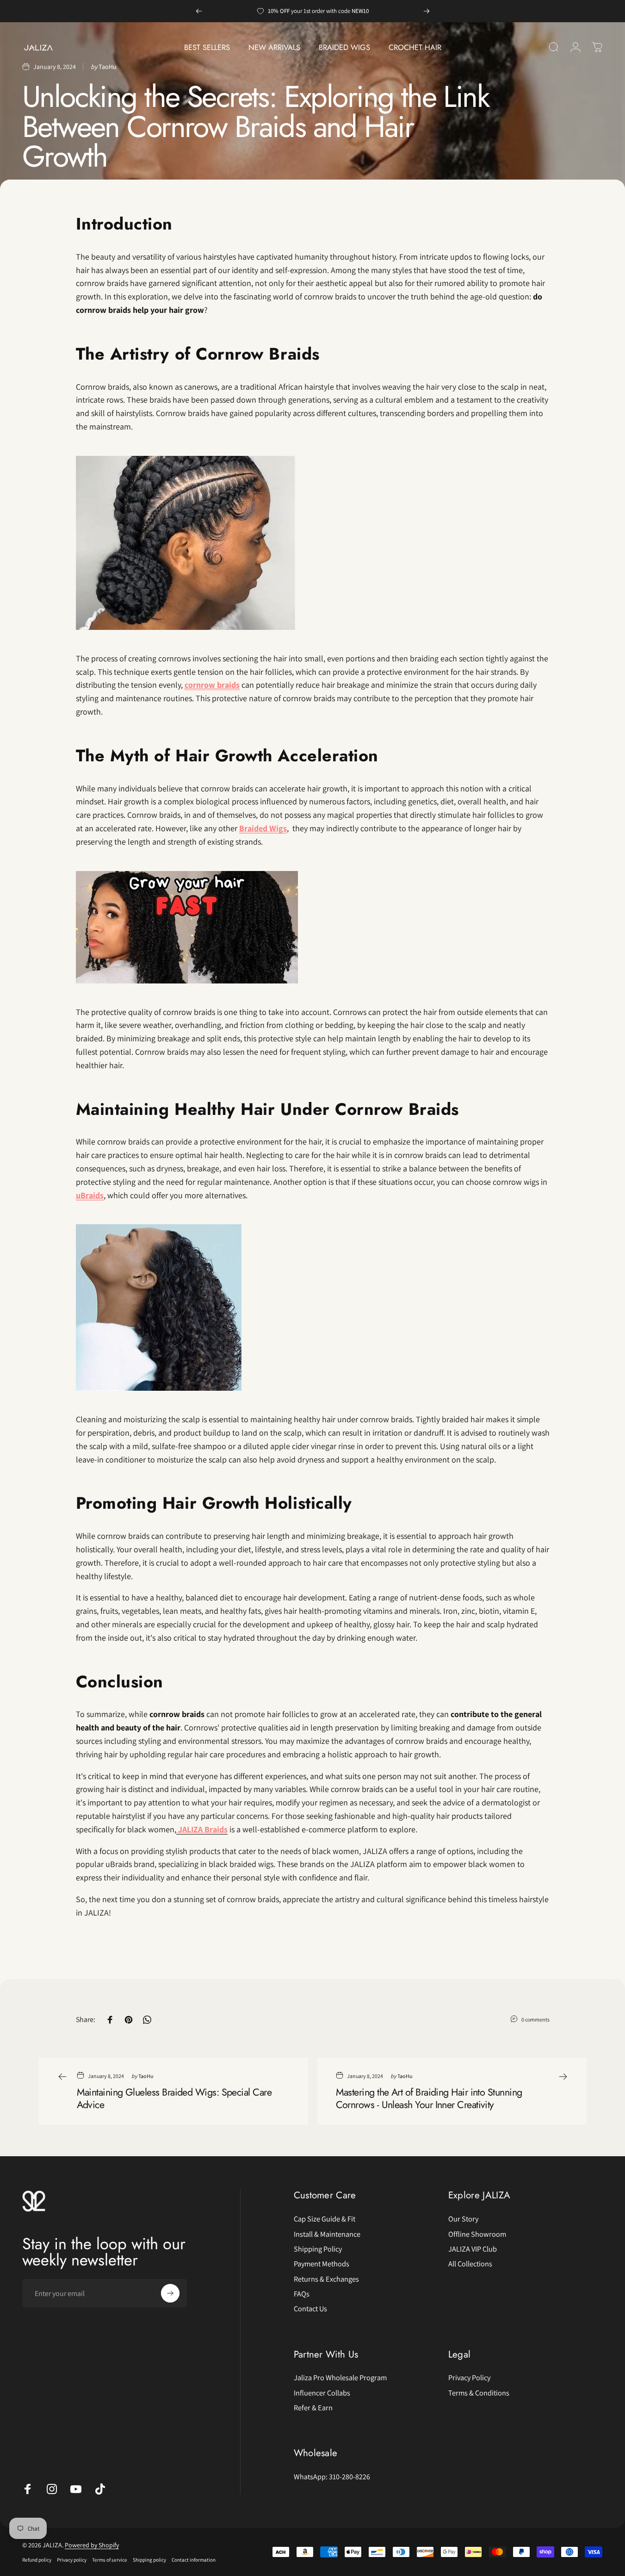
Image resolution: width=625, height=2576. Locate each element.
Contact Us (310, 2308)
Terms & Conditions (479, 2393)
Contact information (194, 2560)
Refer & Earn (313, 2408)
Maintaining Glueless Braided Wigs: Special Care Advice (174, 2098)
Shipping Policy (318, 2249)
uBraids (90, 1195)
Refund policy (37, 2560)
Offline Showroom (477, 2234)
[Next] (427, 11)
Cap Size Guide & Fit (325, 2219)
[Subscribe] (170, 2293)
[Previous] (199, 11)
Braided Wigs (263, 828)
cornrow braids (212, 685)
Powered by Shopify (92, 2545)
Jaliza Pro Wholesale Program (340, 2377)
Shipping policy (149, 2560)
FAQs (302, 2294)
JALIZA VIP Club (473, 2249)
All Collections (470, 2264)
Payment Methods (322, 2264)
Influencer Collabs (322, 2393)
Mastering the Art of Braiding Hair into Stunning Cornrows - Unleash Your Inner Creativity (429, 2098)
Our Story (463, 2219)
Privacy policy (72, 2560)
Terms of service (110, 2560)
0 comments (535, 2019)
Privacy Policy (469, 2377)
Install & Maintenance (327, 2234)
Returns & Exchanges (326, 2279)
